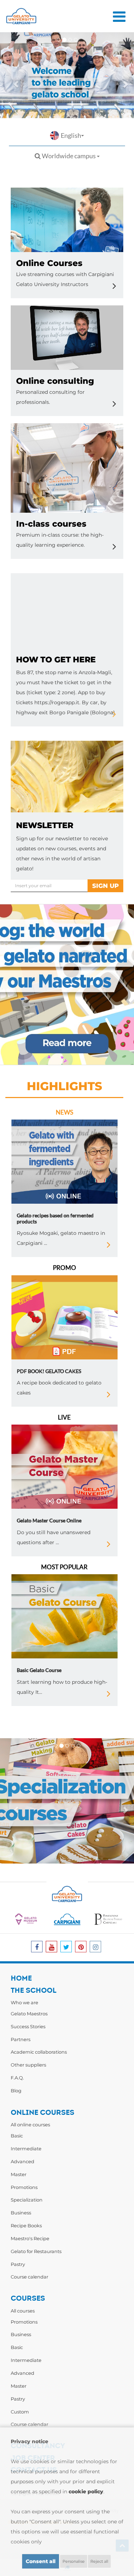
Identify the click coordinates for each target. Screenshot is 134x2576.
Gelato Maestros (29, 2014)
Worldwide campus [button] (69, 156)
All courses (23, 2311)
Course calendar (29, 2277)
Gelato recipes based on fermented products (55, 1218)
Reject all (99, 2561)
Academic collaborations (39, 2052)
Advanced (23, 2161)
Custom (20, 2412)
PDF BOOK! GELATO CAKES (49, 1371)
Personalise (74, 2561)
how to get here (56, 660)
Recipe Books (26, 2225)
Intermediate (26, 2149)
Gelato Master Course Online (49, 1520)
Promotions (24, 2187)
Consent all (41, 2561)
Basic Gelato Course (39, 1670)
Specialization (27, 2200)
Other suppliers (28, 2065)
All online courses (30, 2125)
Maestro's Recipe (30, 2238)
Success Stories (28, 2026)
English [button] (71, 135)
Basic (17, 2136)
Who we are (24, 2002)
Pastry (18, 2264)
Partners (21, 2039)
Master (19, 2174)
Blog (16, 2091)
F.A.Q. (17, 2078)
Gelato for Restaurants (36, 2251)
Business (21, 2213)
